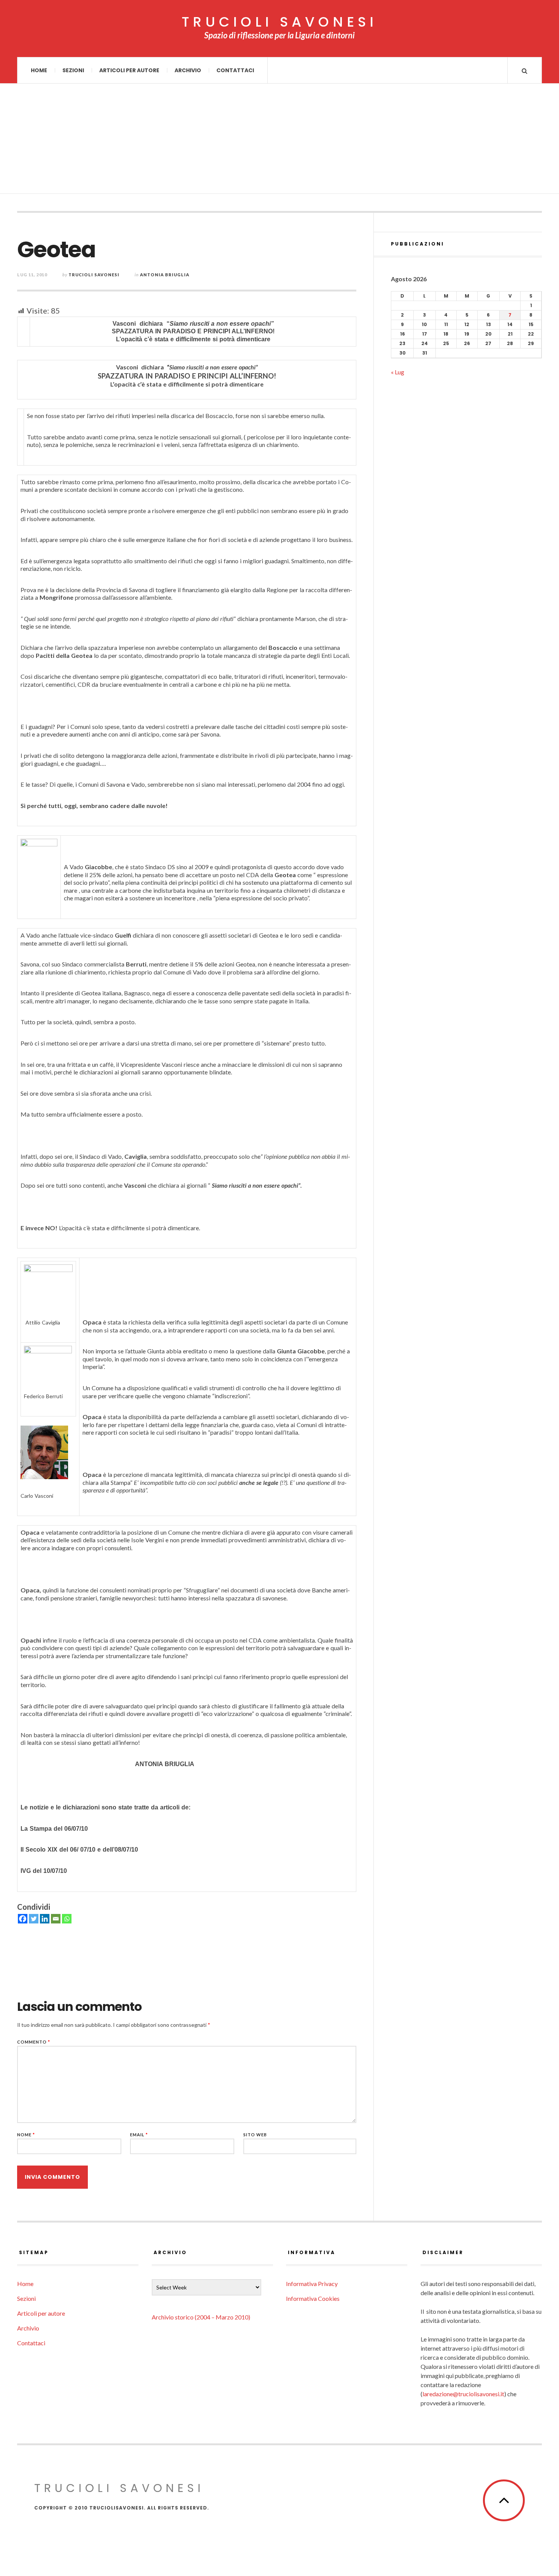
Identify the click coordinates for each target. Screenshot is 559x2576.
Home (39, 70)
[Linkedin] (45, 1919)
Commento (34, 2042)
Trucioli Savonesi (94, 275)
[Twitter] (34, 1919)
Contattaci (235, 70)
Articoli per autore (129, 70)
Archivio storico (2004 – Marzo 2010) (201, 2317)
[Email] (56, 1919)
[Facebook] (23, 1919)
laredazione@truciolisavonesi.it (463, 2394)
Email (139, 2135)
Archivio (188, 70)
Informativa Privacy (312, 2284)
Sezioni (73, 70)
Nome (26, 2135)
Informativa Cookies (313, 2298)
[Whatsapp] (67, 1919)
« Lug (398, 372)
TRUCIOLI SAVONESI (279, 22)
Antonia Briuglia (165, 275)
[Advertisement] (279, 141)
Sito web (255, 2135)
